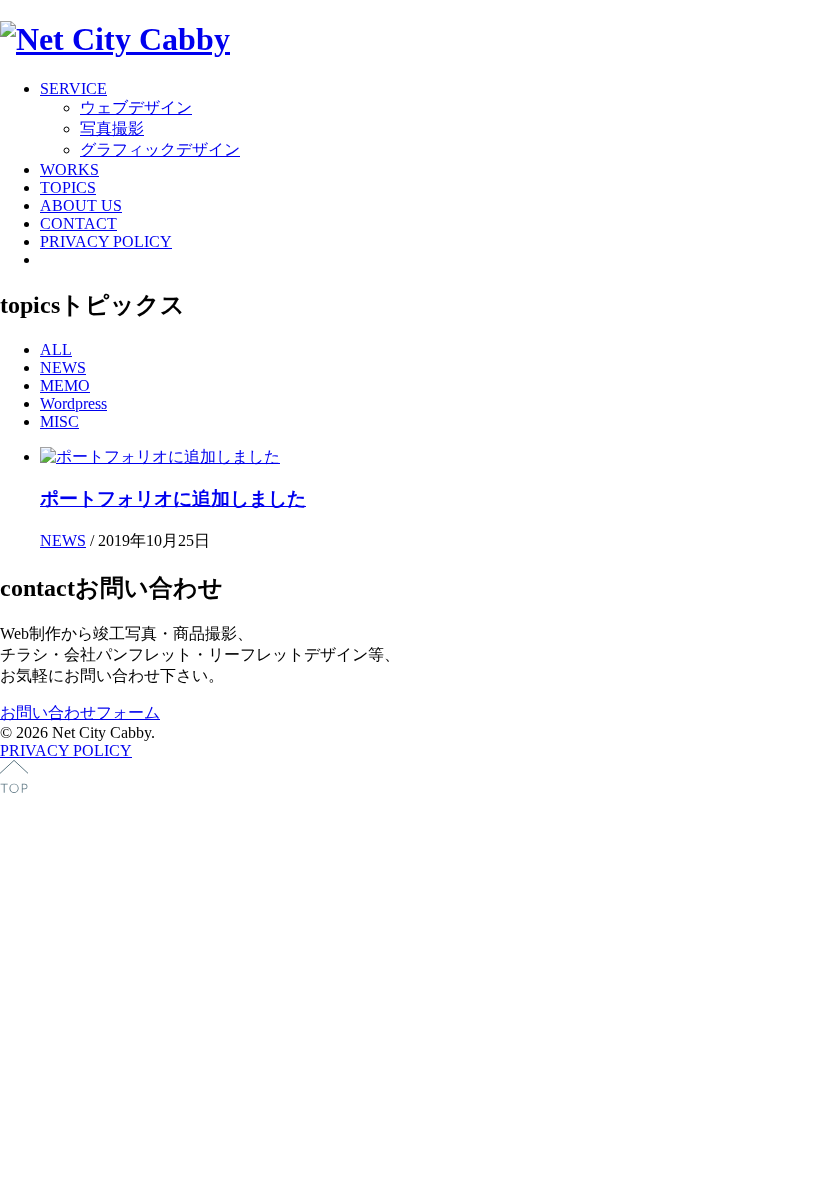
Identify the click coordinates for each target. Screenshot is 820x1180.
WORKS (69, 169)
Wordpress (73, 403)
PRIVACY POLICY (106, 241)
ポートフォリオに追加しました (173, 498)
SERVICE (73, 88)
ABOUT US (81, 205)
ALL (56, 349)
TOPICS (68, 187)
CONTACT (78, 223)
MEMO (65, 385)
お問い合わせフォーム (80, 712)
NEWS (63, 367)
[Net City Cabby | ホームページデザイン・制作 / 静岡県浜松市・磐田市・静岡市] (115, 39)
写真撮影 (112, 128)
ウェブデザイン (136, 107)
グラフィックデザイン (160, 149)
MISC (59, 421)
